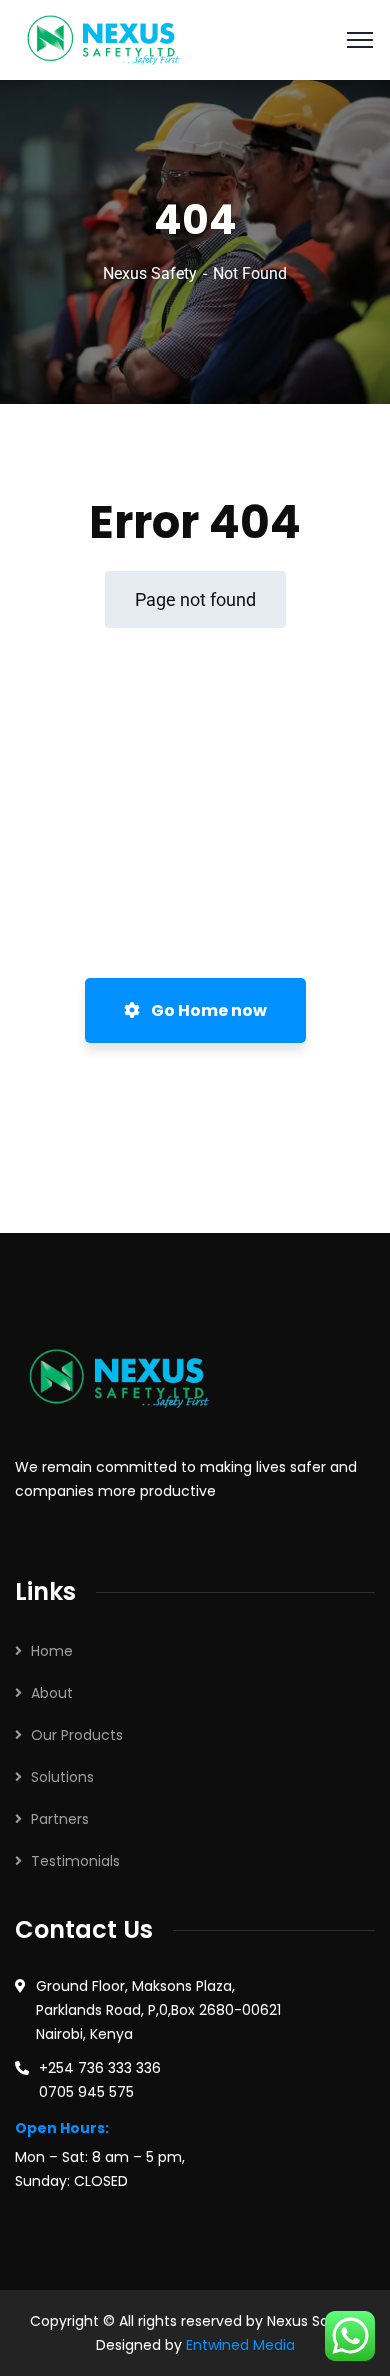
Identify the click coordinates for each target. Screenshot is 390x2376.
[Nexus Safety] (109, 38)
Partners (60, 1819)
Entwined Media (240, 2345)
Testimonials (75, 1861)
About (52, 1693)
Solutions (62, 1777)
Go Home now (207, 1010)
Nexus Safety (150, 273)
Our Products (77, 1735)
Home (52, 1651)
